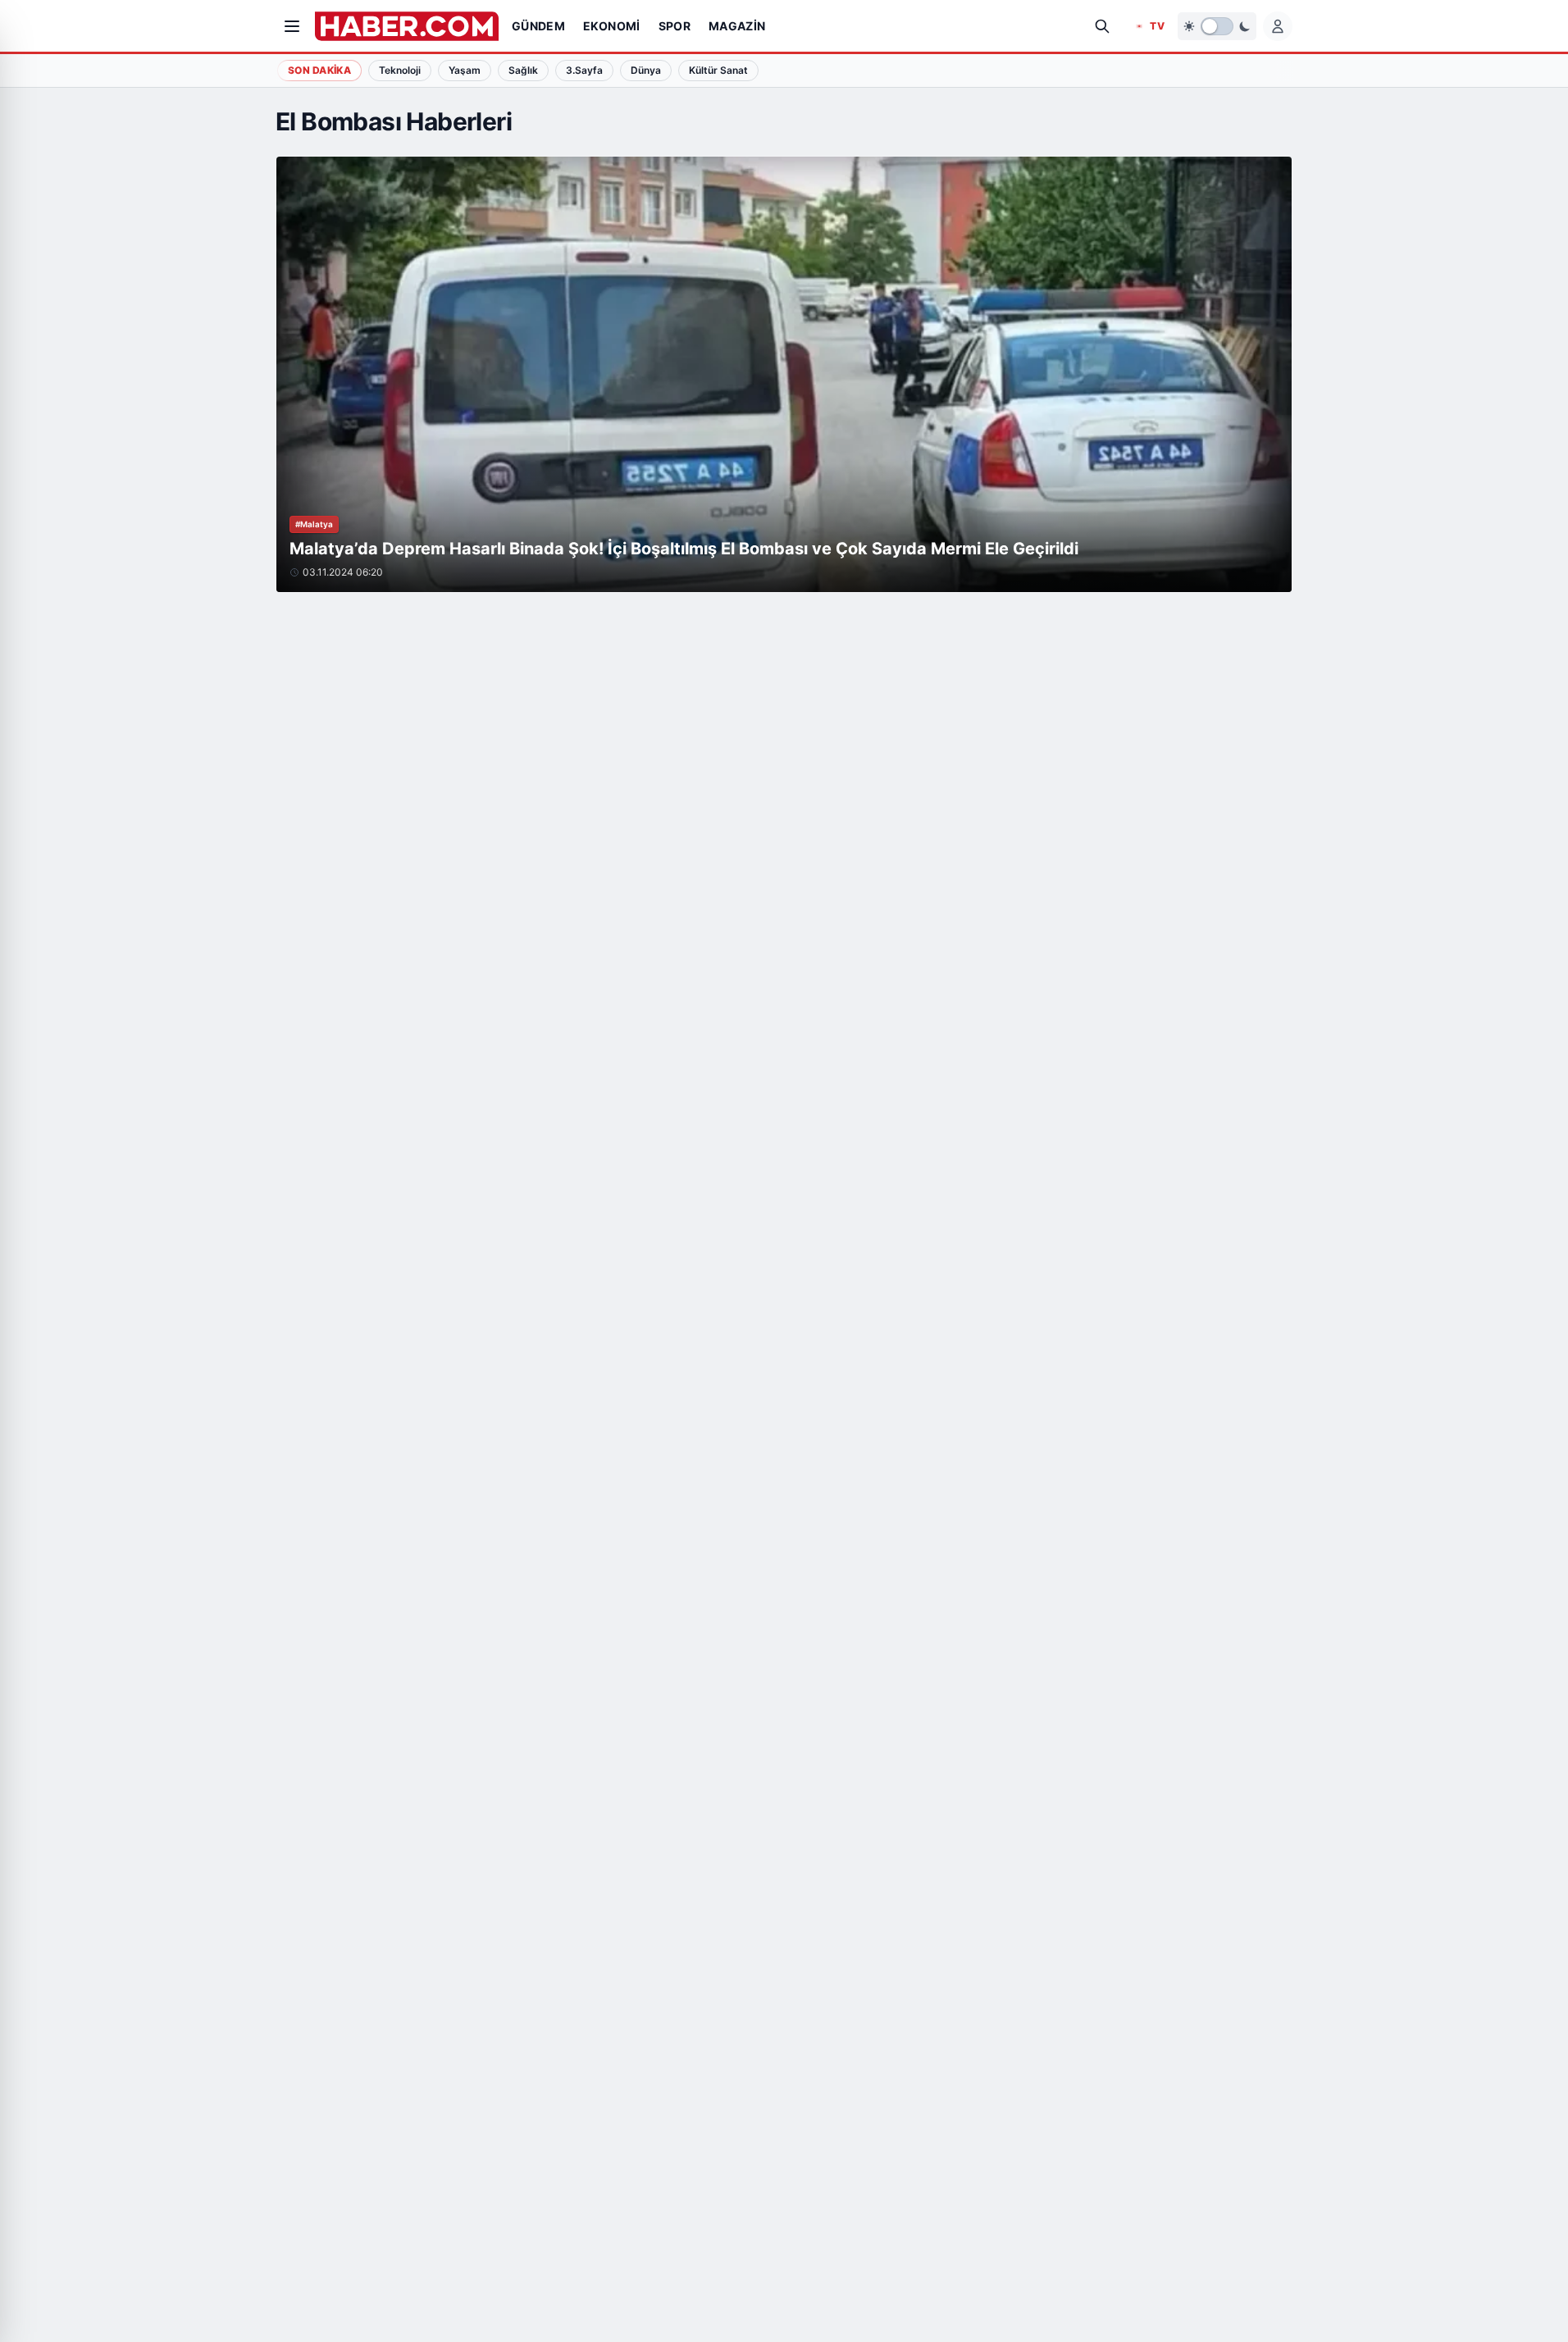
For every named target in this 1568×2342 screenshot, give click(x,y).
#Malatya (314, 524)
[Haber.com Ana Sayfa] (407, 26)
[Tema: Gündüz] (1217, 26)
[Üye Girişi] (1278, 26)
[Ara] (1102, 26)
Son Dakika (319, 70)
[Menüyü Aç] (292, 26)
